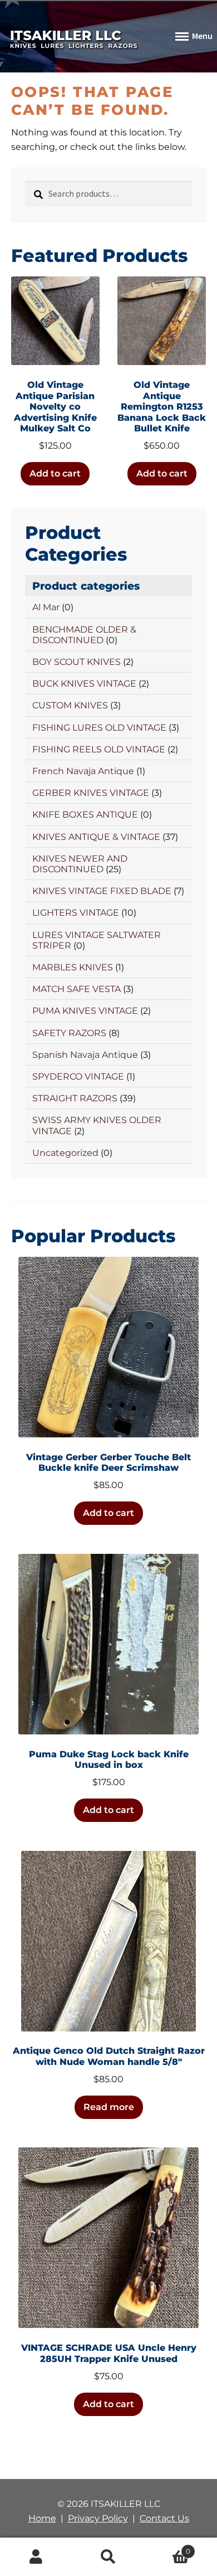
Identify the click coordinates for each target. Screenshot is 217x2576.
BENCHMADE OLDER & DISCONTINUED (84, 635)
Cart (167, 2548)
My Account (36, 2557)
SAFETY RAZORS (69, 1033)
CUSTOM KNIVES (70, 705)
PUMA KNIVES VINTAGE (85, 1011)
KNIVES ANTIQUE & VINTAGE (96, 837)
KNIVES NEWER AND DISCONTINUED (80, 864)
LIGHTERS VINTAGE (76, 913)
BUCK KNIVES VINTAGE (84, 684)
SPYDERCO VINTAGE (78, 1076)
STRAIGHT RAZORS (75, 1098)
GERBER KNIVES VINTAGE (91, 793)
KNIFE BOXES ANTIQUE (85, 815)
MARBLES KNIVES (73, 967)
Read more (109, 2107)
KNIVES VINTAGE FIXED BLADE (102, 891)
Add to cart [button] (55, 473)
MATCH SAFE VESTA (77, 989)
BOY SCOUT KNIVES (77, 662)
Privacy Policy (98, 2518)
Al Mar (46, 607)
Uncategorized (65, 1153)
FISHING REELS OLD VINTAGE (99, 749)
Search (108, 2557)
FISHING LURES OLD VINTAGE (99, 728)
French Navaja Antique (83, 771)
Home (42, 2518)
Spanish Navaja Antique (85, 1055)
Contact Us (164, 2518)
